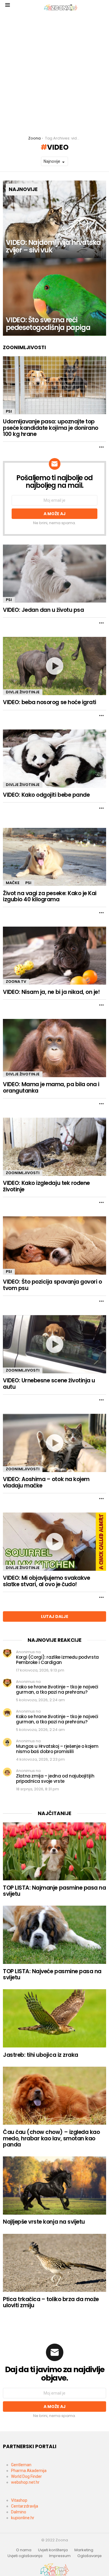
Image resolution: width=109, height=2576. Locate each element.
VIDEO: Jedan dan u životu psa (43, 610)
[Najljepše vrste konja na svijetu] (54, 2185)
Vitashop (19, 2500)
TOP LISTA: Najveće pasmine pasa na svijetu (52, 1974)
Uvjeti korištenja (53, 2550)
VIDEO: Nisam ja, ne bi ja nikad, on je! (51, 992)
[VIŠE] (101, 447)
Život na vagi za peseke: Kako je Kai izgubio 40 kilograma (50, 896)
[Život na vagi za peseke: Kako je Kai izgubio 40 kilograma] (54, 857)
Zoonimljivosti (23, 1173)
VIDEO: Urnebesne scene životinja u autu (49, 1384)
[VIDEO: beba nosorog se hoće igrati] (54, 666)
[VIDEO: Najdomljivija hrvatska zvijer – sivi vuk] (54, 219)
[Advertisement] (54, 73)
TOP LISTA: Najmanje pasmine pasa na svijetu (54, 1891)
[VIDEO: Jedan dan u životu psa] (54, 574)
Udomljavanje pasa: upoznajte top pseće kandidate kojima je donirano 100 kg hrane (51, 428)
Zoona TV (16, 982)
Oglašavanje (90, 2556)
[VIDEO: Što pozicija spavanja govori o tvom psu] (54, 1245)
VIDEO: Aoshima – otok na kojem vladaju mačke (46, 1482)
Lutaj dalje (55, 1616)
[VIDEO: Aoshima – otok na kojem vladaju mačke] (54, 1443)
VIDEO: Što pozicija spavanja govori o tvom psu (52, 1285)
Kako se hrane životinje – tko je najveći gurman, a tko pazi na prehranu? (57, 1689)
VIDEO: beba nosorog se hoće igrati (50, 702)
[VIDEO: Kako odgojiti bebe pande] (54, 759)
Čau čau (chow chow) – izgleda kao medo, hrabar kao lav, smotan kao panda (51, 2138)
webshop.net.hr (25, 2482)
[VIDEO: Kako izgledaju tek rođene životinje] (54, 1147)
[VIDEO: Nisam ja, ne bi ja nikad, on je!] (54, 956)
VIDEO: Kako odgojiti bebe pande (46, 795)
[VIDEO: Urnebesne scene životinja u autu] (54, 1344)
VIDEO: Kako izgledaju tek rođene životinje (46, 1186)
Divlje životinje (23, 692)
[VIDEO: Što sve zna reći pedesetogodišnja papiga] (54, 297)
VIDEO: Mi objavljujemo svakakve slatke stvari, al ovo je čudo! (46, 1581)
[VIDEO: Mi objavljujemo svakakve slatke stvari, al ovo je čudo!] (54, 1542)
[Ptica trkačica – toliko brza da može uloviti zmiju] (54, 2263)
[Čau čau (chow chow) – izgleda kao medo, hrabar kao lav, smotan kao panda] (54, 2096)
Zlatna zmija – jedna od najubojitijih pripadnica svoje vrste (55, 1779)
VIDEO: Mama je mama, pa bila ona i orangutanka (51, 1087)
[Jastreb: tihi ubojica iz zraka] (54, 2018)
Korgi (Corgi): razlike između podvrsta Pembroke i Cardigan (57, 1660)
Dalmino (19, 2512)
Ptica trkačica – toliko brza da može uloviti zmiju (51, 2302)
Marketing (84, 2550)
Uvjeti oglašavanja (25, 2556)
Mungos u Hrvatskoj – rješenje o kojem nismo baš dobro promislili (57, 1749)
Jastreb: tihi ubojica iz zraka (41, 2055)
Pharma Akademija (29, 2471)
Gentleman (21, 2465)
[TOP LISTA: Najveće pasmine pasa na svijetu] (54, 1935)
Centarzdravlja (25, 2506)
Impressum (60, 2556)
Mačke (13, 883)
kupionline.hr (23, 2518)
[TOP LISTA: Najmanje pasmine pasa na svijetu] (54, 1851)
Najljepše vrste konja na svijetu (44, 2222)
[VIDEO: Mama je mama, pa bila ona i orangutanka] (54, 1048)
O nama (24, 2550)
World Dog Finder (26, 2476)
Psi (9, 411)
